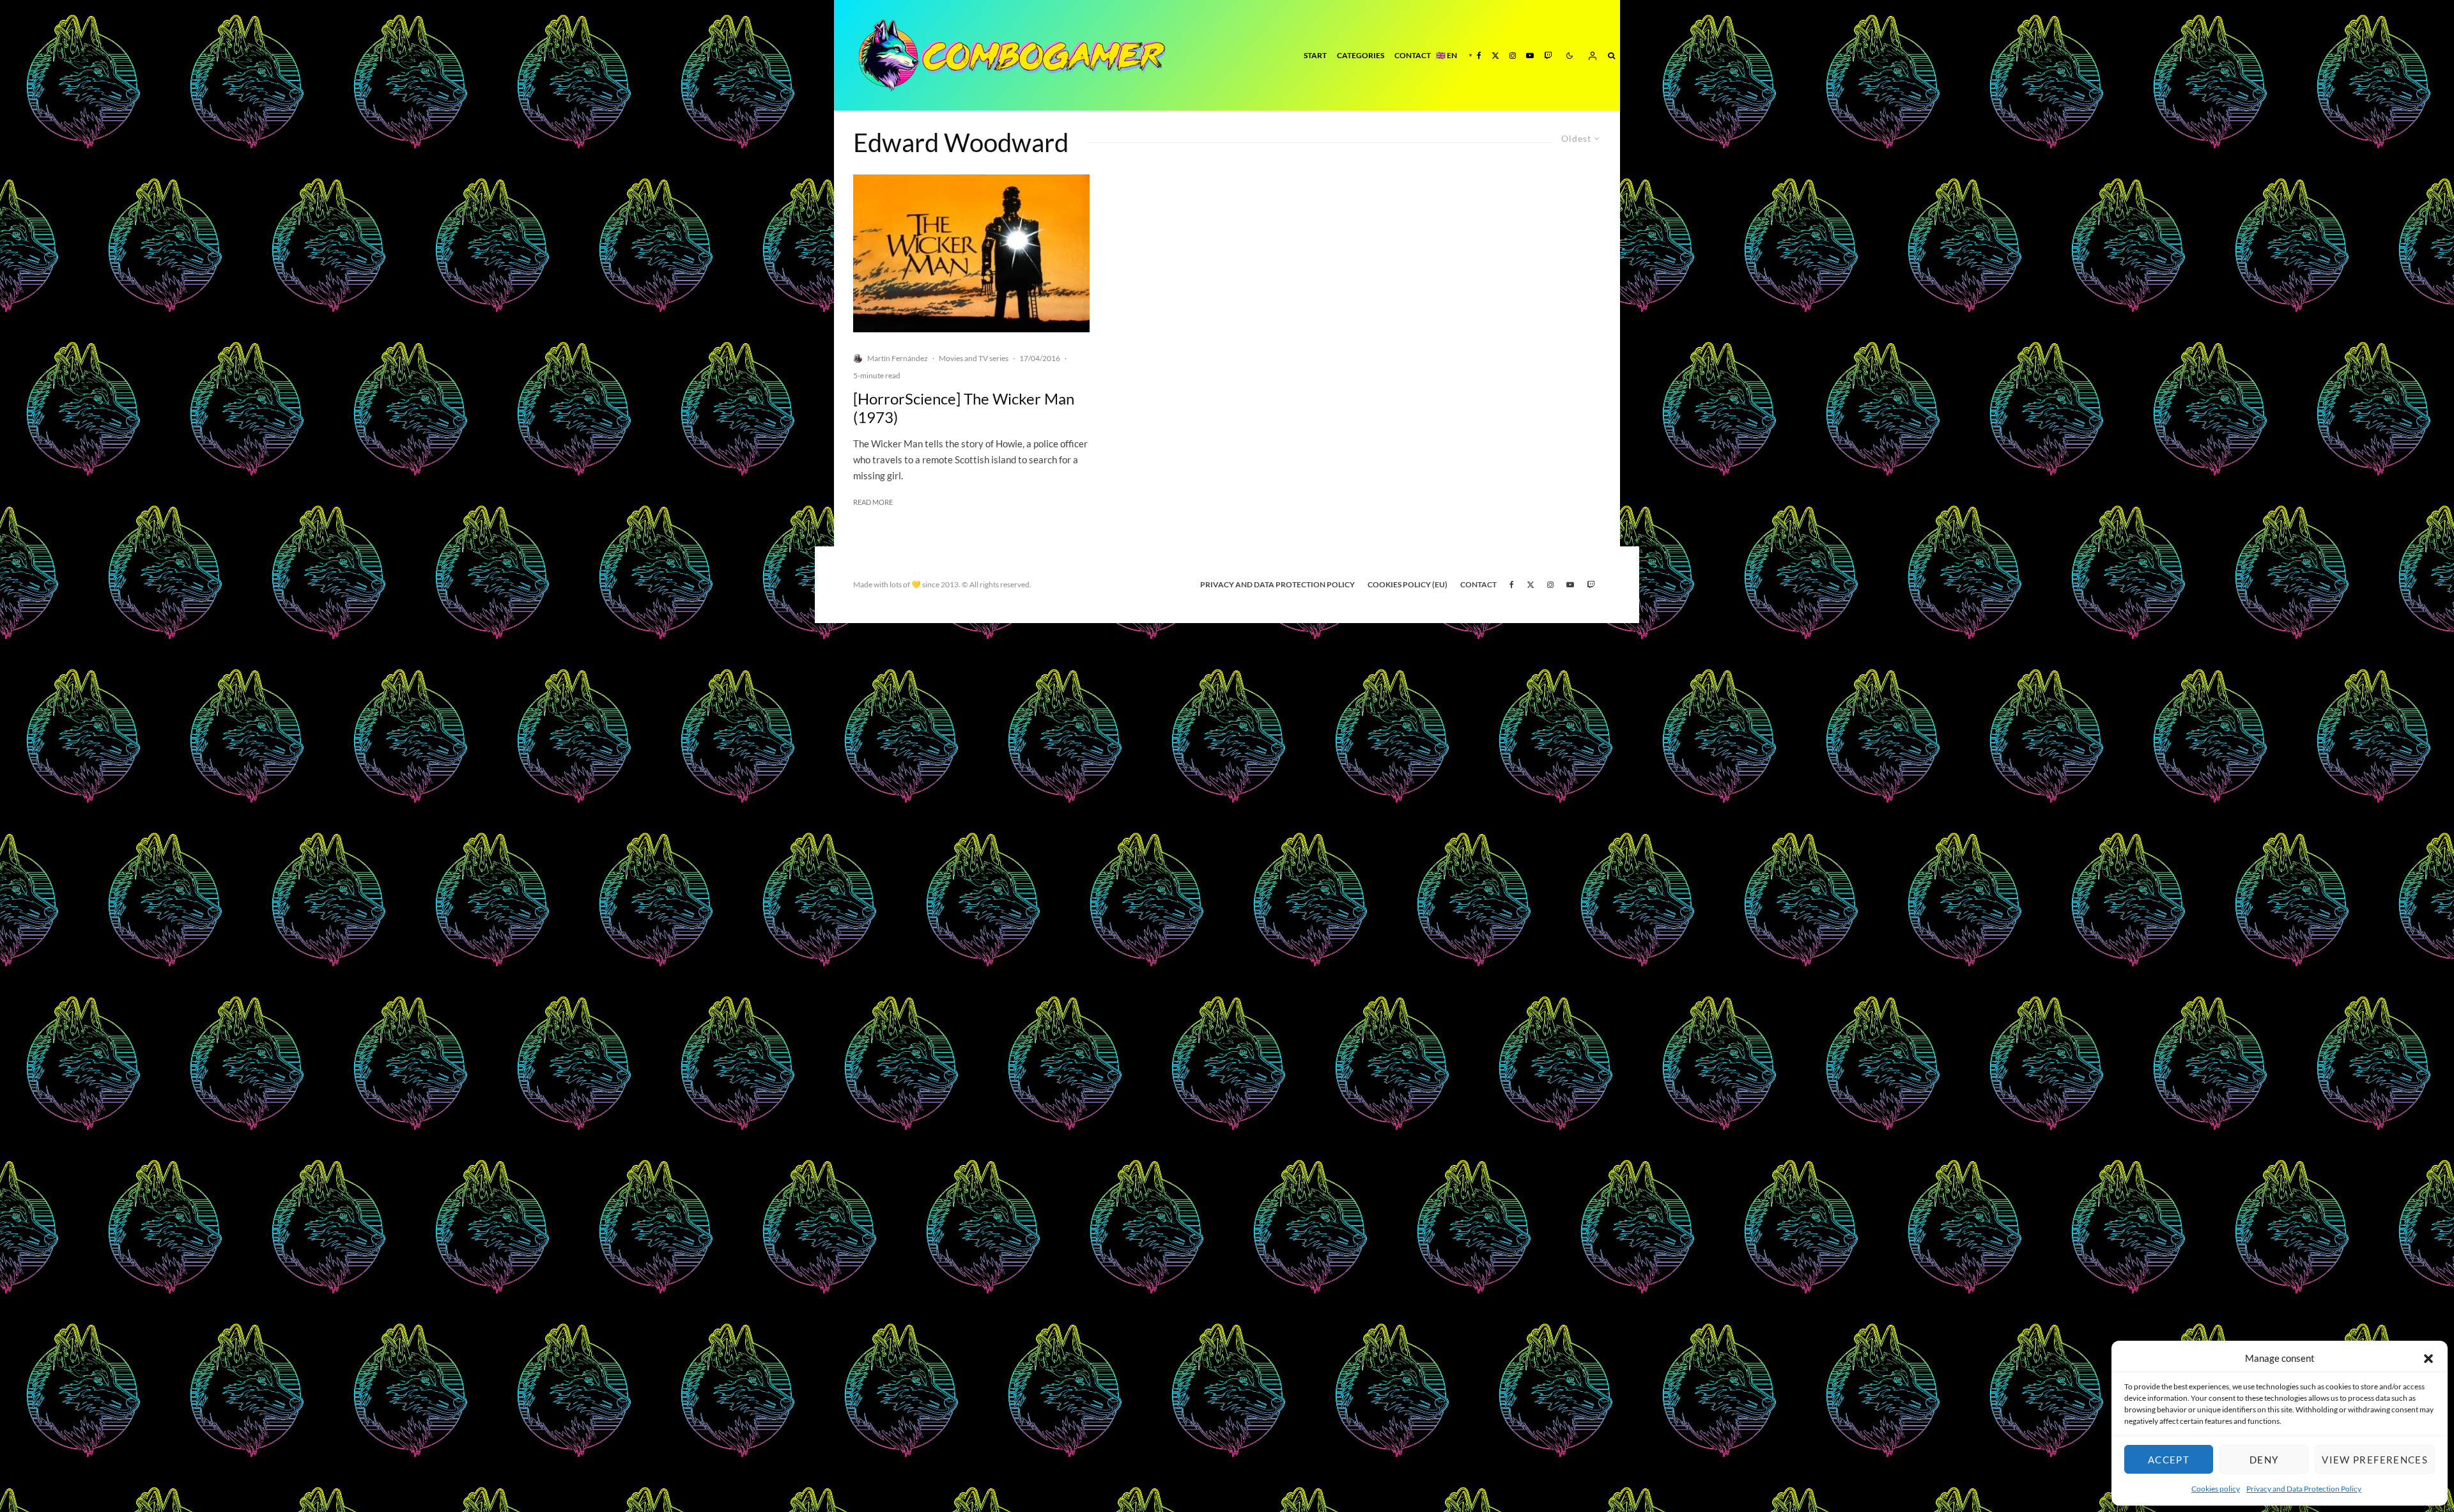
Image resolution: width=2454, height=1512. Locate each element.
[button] (2428, 1359)
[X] (1495, 55)
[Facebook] (1479, 55)
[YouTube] (1530, 55)
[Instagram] (1513, 55)
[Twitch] (1548, 55)
